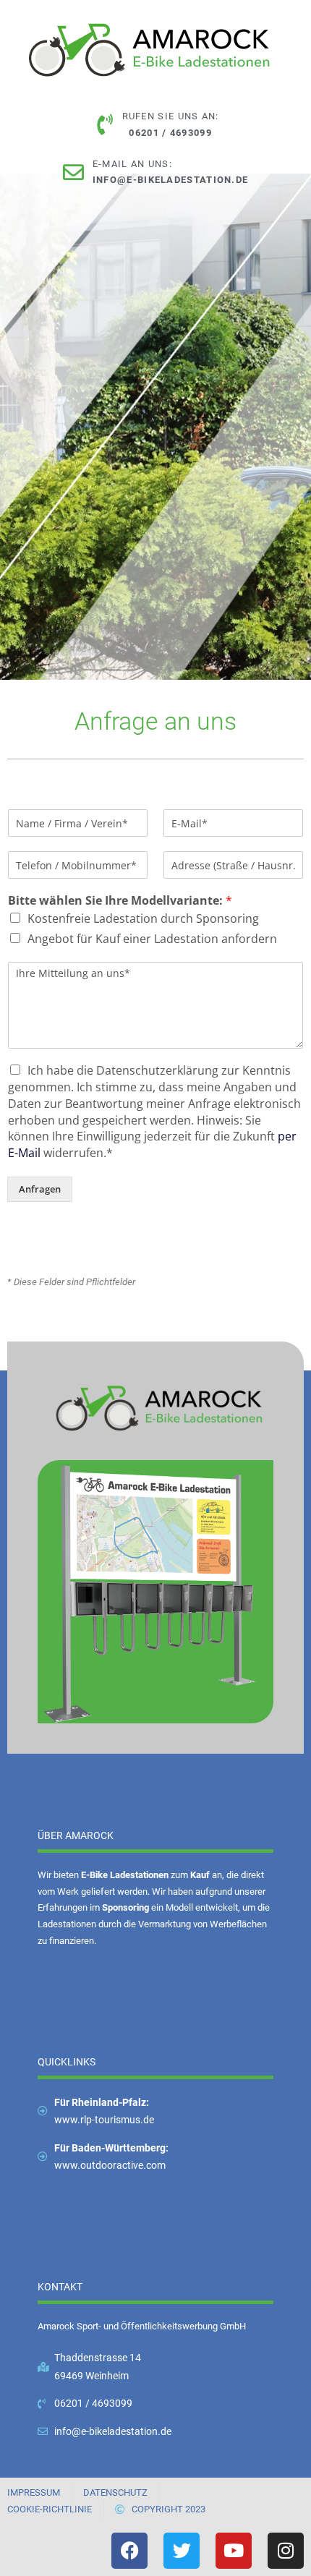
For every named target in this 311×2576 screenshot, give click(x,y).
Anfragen (40, 1189)
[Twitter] (182, 2551)
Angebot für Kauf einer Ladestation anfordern (152, 939)
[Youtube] (234, 2551)
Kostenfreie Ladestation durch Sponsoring (143, 918)
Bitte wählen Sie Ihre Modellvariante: (120, 901)
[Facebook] (129, 2551)
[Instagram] (286, 2551)
